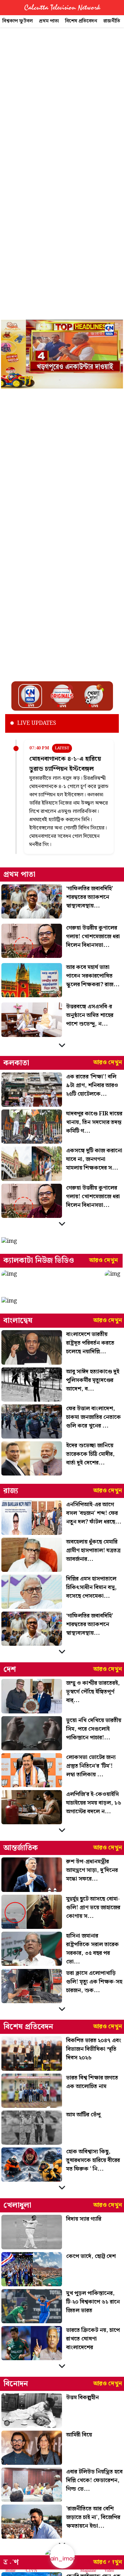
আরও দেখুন (108, 1063)
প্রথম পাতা (49, 21)
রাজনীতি (112, 21)
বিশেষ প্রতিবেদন (81, 21)
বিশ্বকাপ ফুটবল (18, 21)
